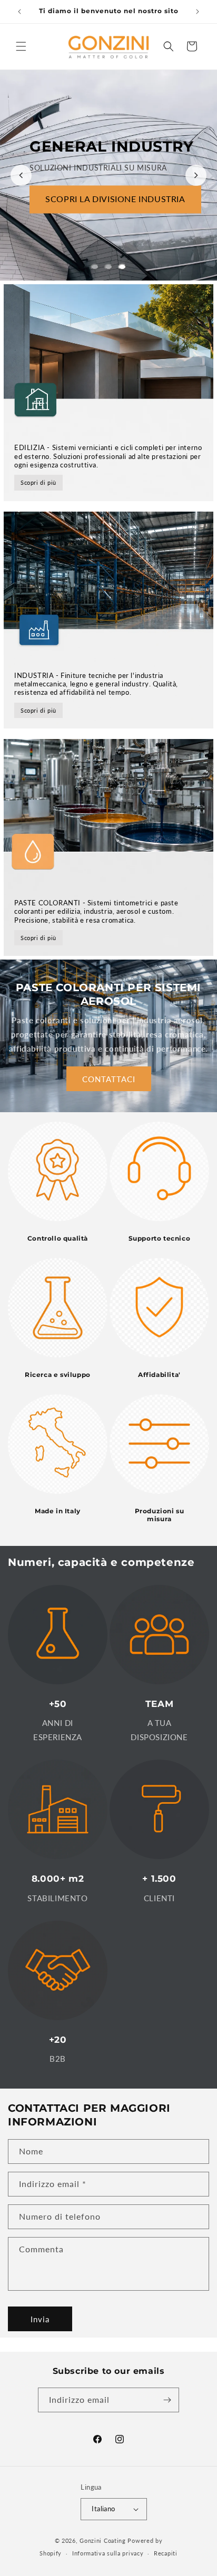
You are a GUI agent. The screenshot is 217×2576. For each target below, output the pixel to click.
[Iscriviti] (167, 2400)
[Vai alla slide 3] (122, 267)
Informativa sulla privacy (108, 2553)
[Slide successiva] (196, 175)
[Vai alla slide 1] (95, 267)
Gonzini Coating (103, 2540)
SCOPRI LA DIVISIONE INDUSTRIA (115, 199)
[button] (21, 46)
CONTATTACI (109, 1079)
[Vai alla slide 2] (108, 267)
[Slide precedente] (21, 175)
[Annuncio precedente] (19, 12)
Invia (40, 2319)
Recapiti (166, 2553)
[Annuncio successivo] (198, 12)
